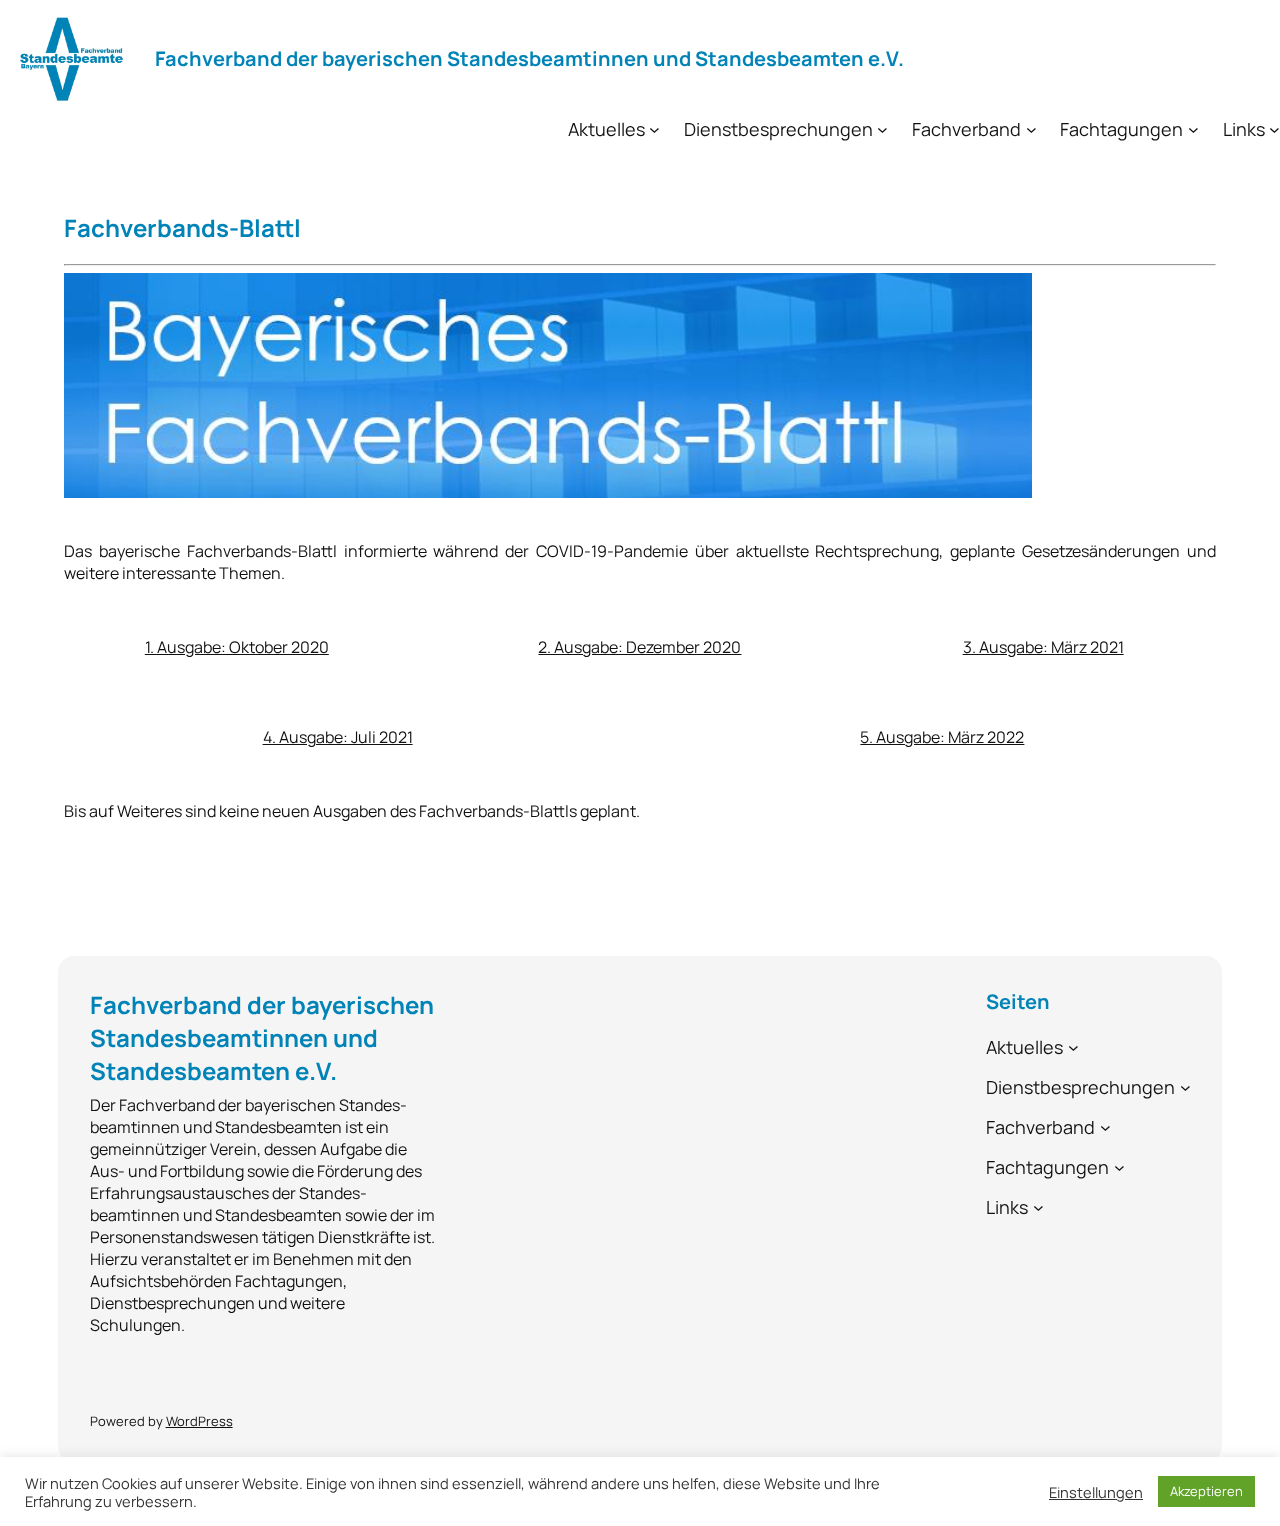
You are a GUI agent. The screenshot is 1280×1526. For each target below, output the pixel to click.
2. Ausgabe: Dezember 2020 (639, 647)
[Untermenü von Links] (1274, 129)
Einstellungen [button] (1096, 1492)
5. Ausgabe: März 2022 (942, 737)
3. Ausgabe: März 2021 (1043, 647)
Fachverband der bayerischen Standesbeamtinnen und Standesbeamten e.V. (529, 58)
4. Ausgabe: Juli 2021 (338, 737)
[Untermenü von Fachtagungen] (1193, 129)
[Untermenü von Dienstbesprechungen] (882, 129)
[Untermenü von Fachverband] (1031, 129)
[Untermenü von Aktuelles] (654, 129)
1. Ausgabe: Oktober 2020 (237, 647)
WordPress (199, 1421)
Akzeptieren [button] (1206, 1491)
